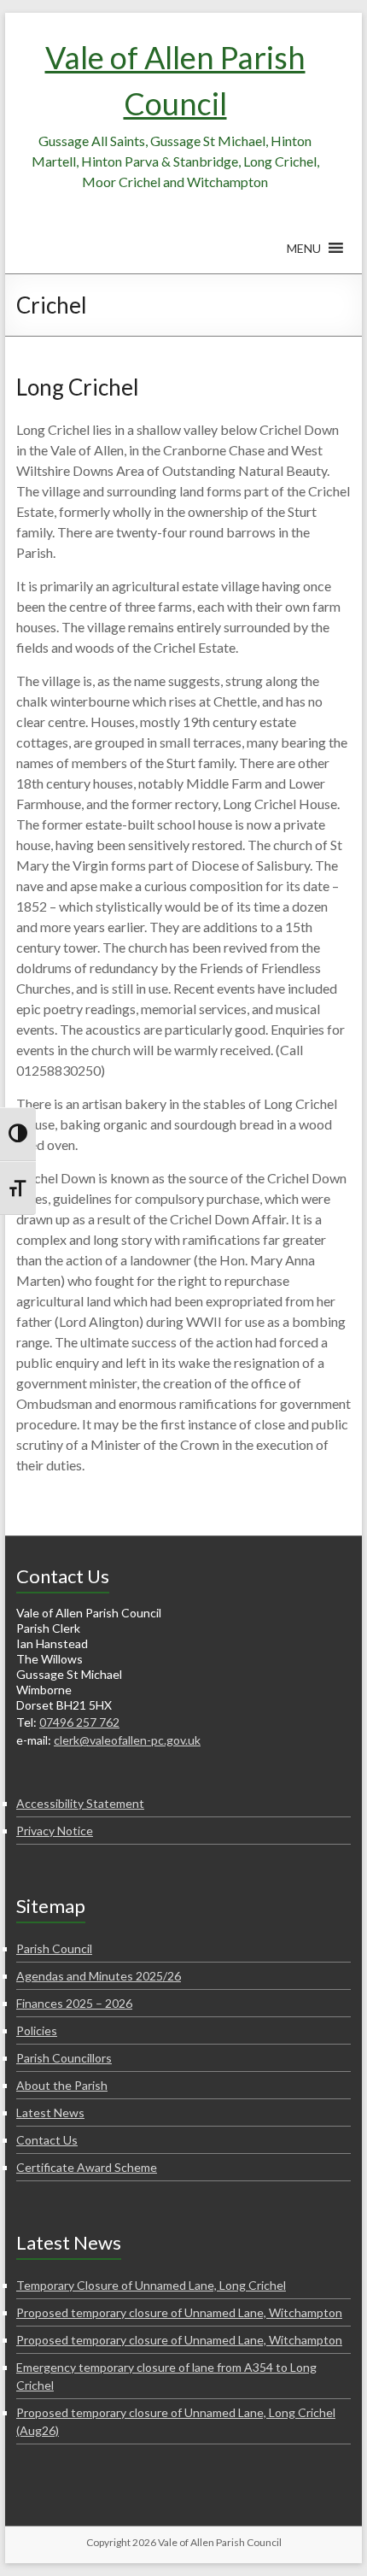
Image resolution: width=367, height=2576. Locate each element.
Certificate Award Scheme (87, 2167)
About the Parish (62, 2085)
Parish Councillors (64, 2058)
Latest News (50, 2112)
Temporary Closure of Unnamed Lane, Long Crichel (151, 2285)
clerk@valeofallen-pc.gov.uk (127, 1740)
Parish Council (54, 1948)
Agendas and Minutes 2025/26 (99, 1976)
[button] (304, 256)
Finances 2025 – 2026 (74, 2003)
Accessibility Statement (80, 1803)
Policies (37, 2030)
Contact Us (47, 2140)
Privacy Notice (55, 1831)
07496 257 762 (79, 1722)
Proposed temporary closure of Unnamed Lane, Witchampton (179, 2312)
